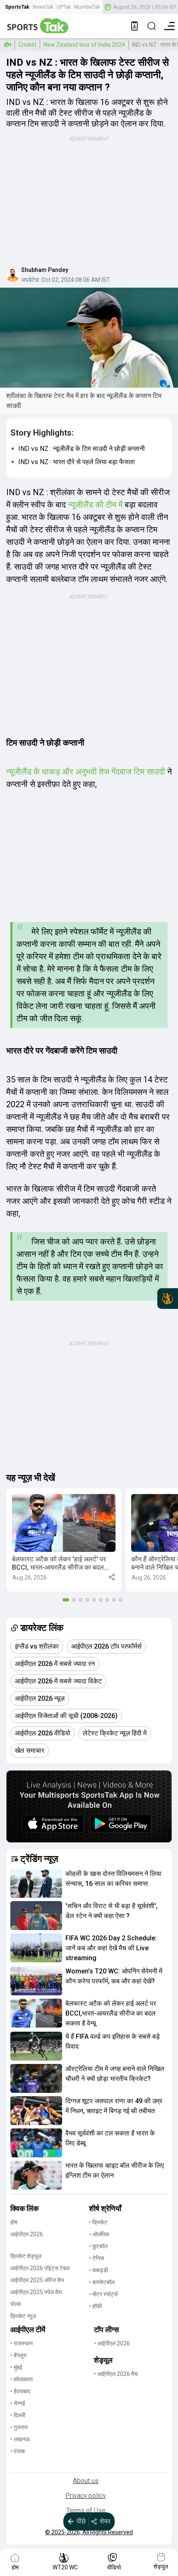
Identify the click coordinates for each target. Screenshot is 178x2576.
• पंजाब (18, 2451)
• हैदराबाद (20, 2391)
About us (86, 2481)
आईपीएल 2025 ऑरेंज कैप (37, 2280)
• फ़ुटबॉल (98, 2246)
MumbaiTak (87, 7)
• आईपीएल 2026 (112, 2343)
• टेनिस (96, 2258)
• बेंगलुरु (19, 2355)
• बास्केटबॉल (102, 2282)
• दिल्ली (18, 2415)
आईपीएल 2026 (27, 2234)
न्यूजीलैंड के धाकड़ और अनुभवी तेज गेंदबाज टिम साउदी (86, 772)
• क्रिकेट (98, 2222)
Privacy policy (86, 2496)
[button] (64, 1540)
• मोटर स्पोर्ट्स (103, 2294)
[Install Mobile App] (135, 26)
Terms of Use (86, 2510)
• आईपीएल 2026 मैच (116, 2374)
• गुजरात (19, 2427)
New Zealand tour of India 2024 (84, 45)
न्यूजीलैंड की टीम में (96, 505)
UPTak (64, 7)
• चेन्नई (18, 2403)
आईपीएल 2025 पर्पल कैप (36, 2292)
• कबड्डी (99, 2270)
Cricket (27, 45)
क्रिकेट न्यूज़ (23, 2316)
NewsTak (43, 7)
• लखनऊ (20, 2439)
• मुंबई (16, 2367)
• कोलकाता (22, 2379)
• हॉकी (95, 2306)
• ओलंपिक (99, 2234)
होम (8, 45)
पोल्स (16, 2304)
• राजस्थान (22, 2343)
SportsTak (17, 7)
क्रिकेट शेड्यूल (26, 2256)
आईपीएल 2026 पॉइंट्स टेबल (40, 2268)
